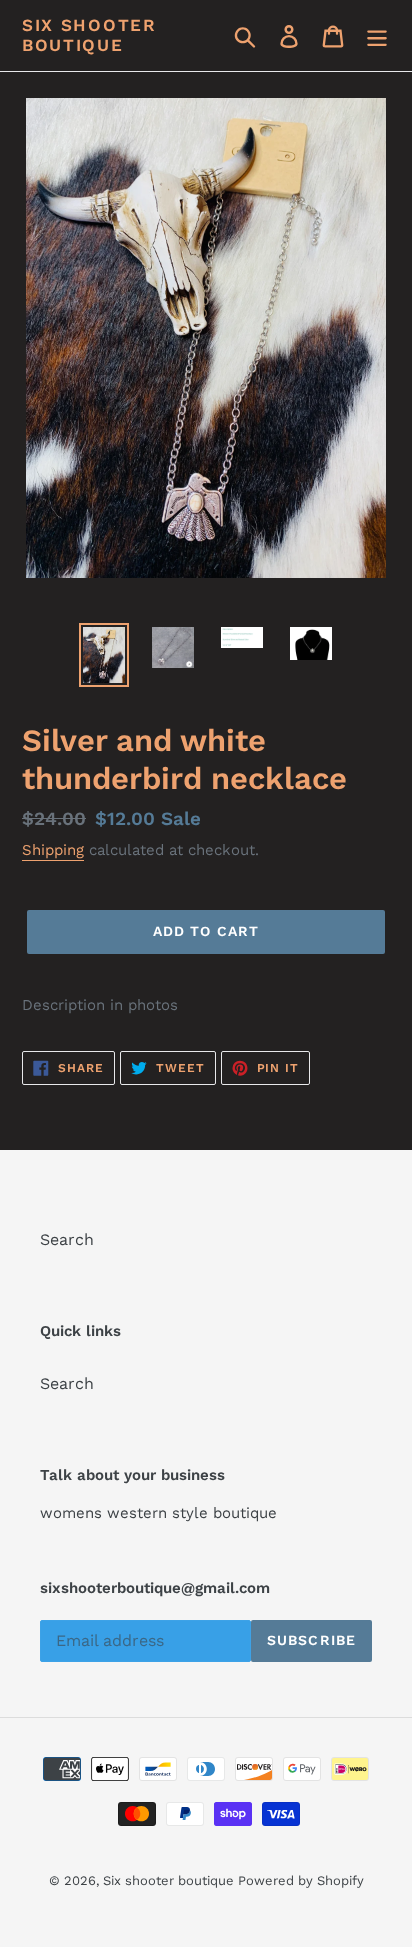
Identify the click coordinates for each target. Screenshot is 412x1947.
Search (67, 1239)
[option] (104, 655)
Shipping (53, 850)
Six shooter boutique (89, 35)
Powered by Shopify (301, 1880)
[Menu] (377, 35)
